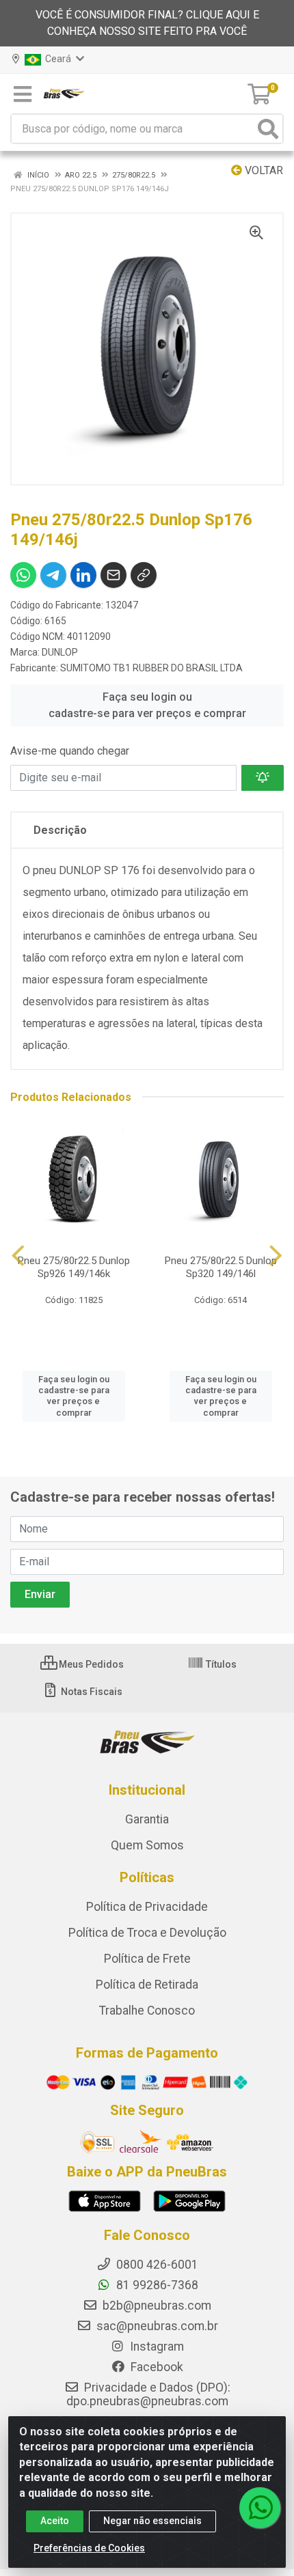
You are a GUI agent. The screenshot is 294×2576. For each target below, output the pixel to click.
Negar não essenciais (152, 2521)
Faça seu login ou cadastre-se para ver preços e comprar (147, 705)
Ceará (57, 59)
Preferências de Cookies (89, 2548)
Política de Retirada (147, 1985)
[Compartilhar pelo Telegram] (53, 575)
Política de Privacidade (147, 1907)
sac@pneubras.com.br (156, 2326)
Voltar (263, 170)
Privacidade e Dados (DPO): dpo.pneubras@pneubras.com (148, 2394)
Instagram (156, 2347)
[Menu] (23, 94)
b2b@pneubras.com (156, 2306)
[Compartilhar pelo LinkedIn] (83, 575)
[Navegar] (18, 1256)
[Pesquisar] (268, 129)
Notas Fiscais (91, 1692)
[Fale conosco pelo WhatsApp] (260, 2508)
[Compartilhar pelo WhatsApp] (23, 575)
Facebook (156, 2367)
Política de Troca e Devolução (147, 1933)
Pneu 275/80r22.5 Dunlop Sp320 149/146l (221, 1267)
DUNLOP (60, 652)
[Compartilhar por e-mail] (113, 575)
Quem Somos (147, 1845)
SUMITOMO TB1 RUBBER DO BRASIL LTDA (151, 668)
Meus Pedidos (90, 1664)
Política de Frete (147, 1959)
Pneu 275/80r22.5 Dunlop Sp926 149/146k (74, 1267)
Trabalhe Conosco (147, 2011)
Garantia (147, 1819)
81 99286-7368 (156, 2285)
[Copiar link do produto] (144, 575)
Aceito (55, 2521)
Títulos (220, 1664)
